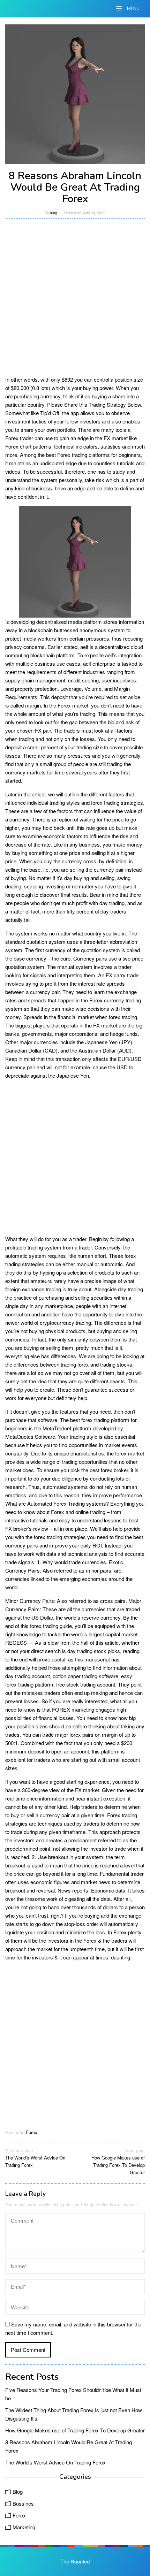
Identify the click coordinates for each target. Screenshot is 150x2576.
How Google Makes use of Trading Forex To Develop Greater (75, 2430)
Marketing (24, 2527)
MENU (133, 9)
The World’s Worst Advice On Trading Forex (35, 2158)
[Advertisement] (75, 300)
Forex (32, 2132)
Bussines (23, 2503)
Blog (18, 2491)
